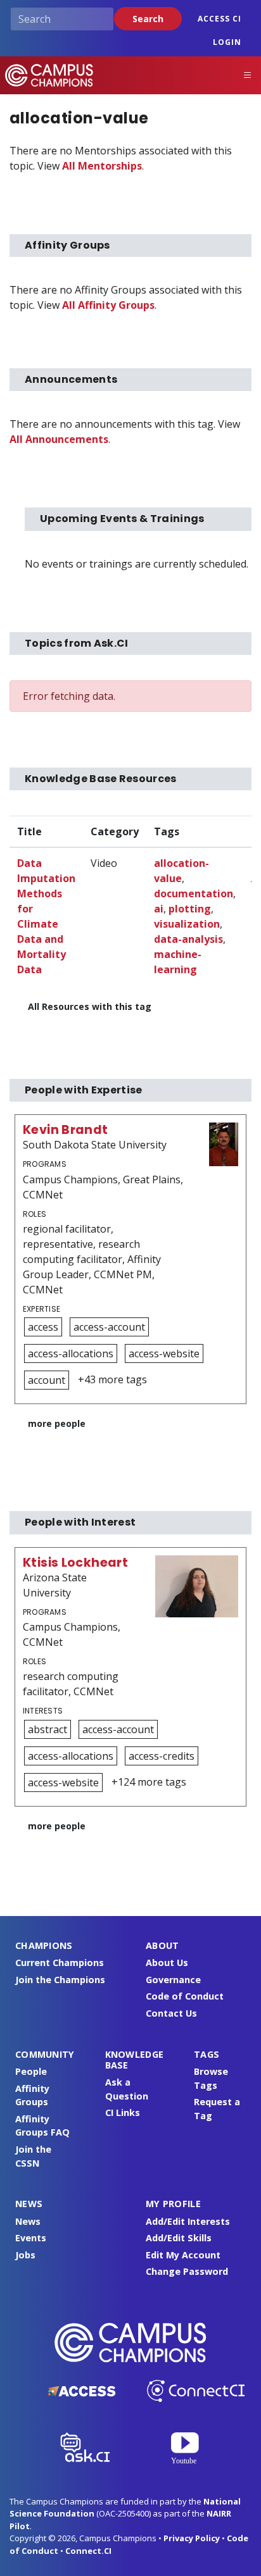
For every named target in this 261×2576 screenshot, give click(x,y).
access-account (109, 1327)
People (31, 2071)
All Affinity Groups (108, 305)
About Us (167, 1963)
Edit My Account (183, 2255)
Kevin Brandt (66, 1130)
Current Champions (60, 1963)
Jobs (25, 2255)
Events (31, 2238)
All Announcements (59, 439)
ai (159, 909)
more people (57, 1423)
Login (227, 42)
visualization (187, 924)
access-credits (162, 1756)
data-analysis (188, 939)
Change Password (187, 2271)
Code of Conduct (185, 1996)
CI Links (123, 2112)
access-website (164, 1353)
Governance (173, 1980)
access (43, 1327)
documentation (194, 893)
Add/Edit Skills (179, 2238)
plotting (190, 909)
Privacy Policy (192, 2538)
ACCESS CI (220, 19)
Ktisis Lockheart (75, 1563)
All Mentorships (102, 166)
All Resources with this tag (90, 1006)
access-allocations (71, 1353)
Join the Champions (60, 1980)
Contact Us (171, 2013)
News (28, 2221)
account (47, 1380)
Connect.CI (88, 2551)
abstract (48, 1729)
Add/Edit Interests (188, 2221)
